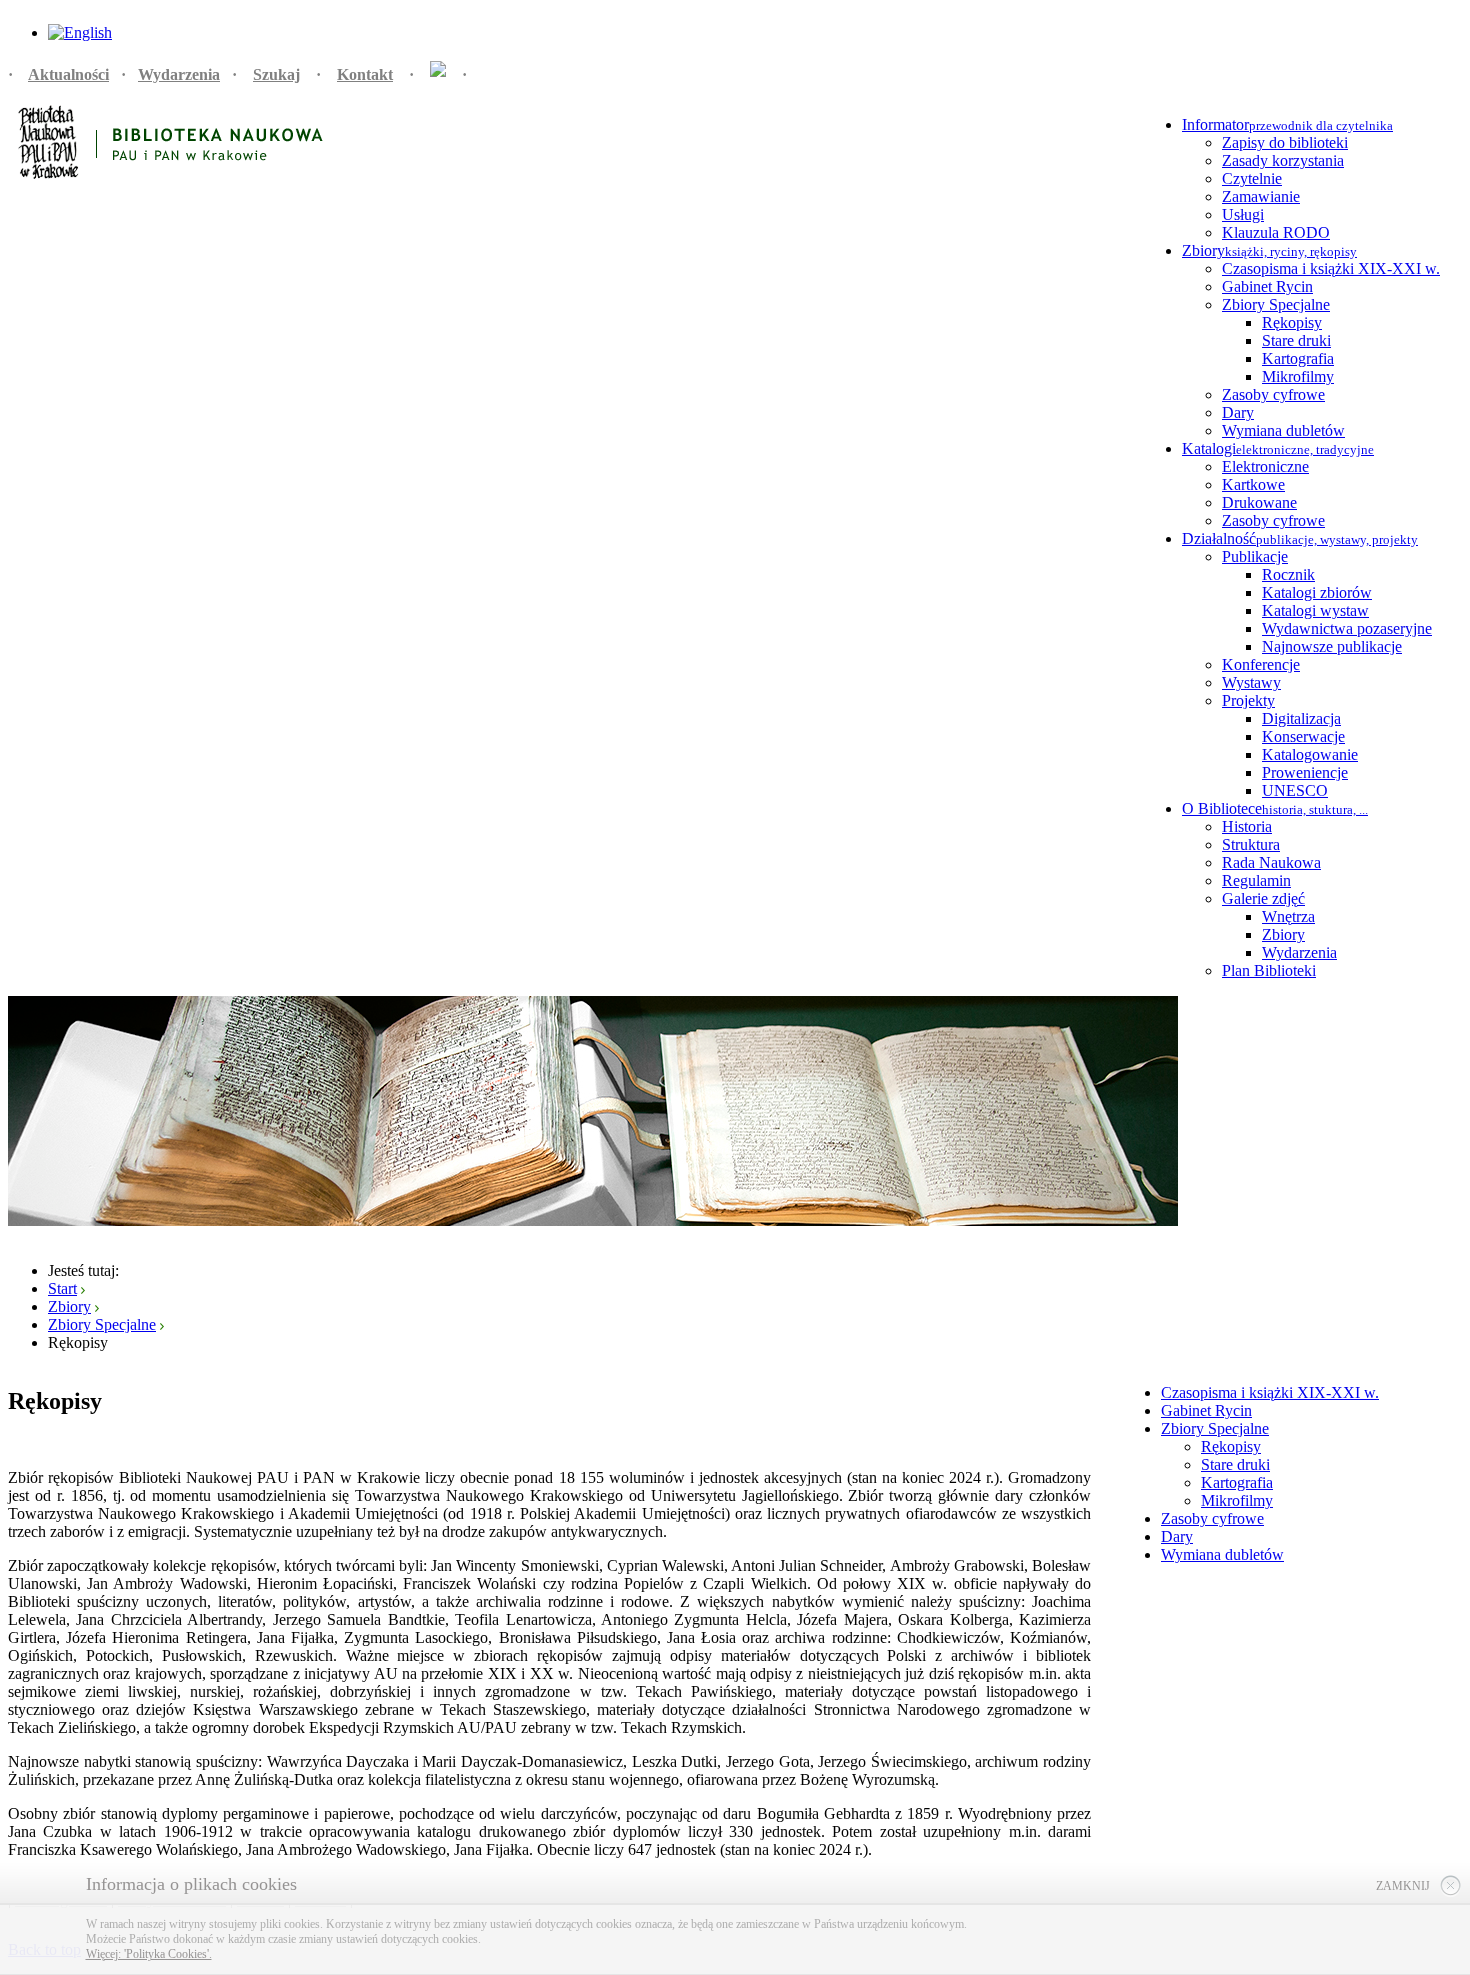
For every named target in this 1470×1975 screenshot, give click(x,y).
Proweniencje (1305, 772)
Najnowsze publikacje (1332, 646)
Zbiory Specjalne (1276, 304)
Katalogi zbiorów (1317, 592)
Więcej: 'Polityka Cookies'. (149, 1954)
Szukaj (276, 74)
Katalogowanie (1310, 754)
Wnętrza (1288, 916)
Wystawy (1251, 682)
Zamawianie (1261, 196)
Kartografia (1298, 358)
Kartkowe (1253, 484)
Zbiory (1283, 934)
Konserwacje (1303, 736)
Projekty (1248, 700)
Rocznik (1288, 574)
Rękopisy (1292, 322)
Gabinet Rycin (1267, 286)
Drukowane (1259, 502)
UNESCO (1295, 790)
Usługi (1243, 214)
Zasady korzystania (1283, 160)
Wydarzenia (179, 74)
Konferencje (1261, 664)
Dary (1238, 412)
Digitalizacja (1301, 718)
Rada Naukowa (1271, 862)
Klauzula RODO (1276, 232)
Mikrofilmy (1298, 376)
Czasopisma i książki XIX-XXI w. (1331, 268)
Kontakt (365, 74)
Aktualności (68, 74)
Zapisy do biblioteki (1285, 142)
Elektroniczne (1265, 466)
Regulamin (1256, 880)
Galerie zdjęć (1263, 898)
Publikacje (1255, 556)
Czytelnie (1252, 178)
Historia (1247, 826)
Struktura (1251, 844)
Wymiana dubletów (1283, 430)
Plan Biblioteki (1269, 970)
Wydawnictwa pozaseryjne (1347, 628)
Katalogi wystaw (1315, 610)
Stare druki (1296, 340)
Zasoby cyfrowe (1273, 394)
